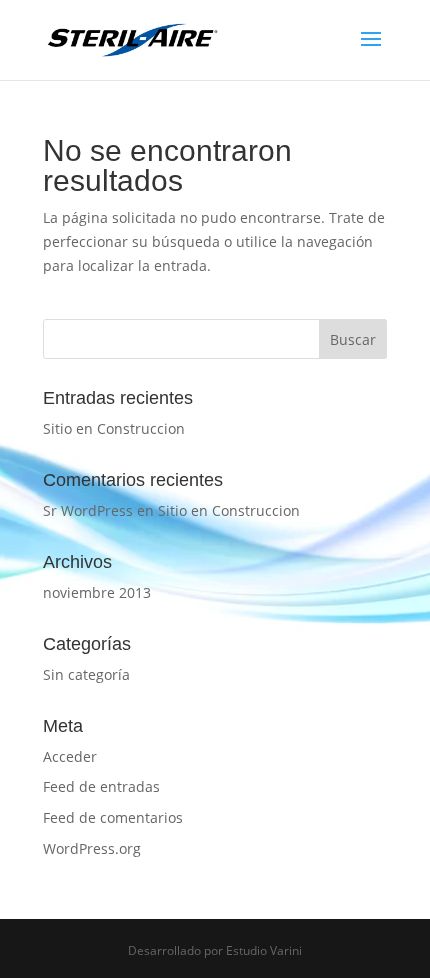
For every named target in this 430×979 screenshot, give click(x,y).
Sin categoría (86, 674)
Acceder (70, 756)
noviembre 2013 (97, 592)
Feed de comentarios (113, 817)
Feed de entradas (101, 786)
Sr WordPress (88, 510)
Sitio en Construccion (114, 428)
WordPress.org (92, 848)
